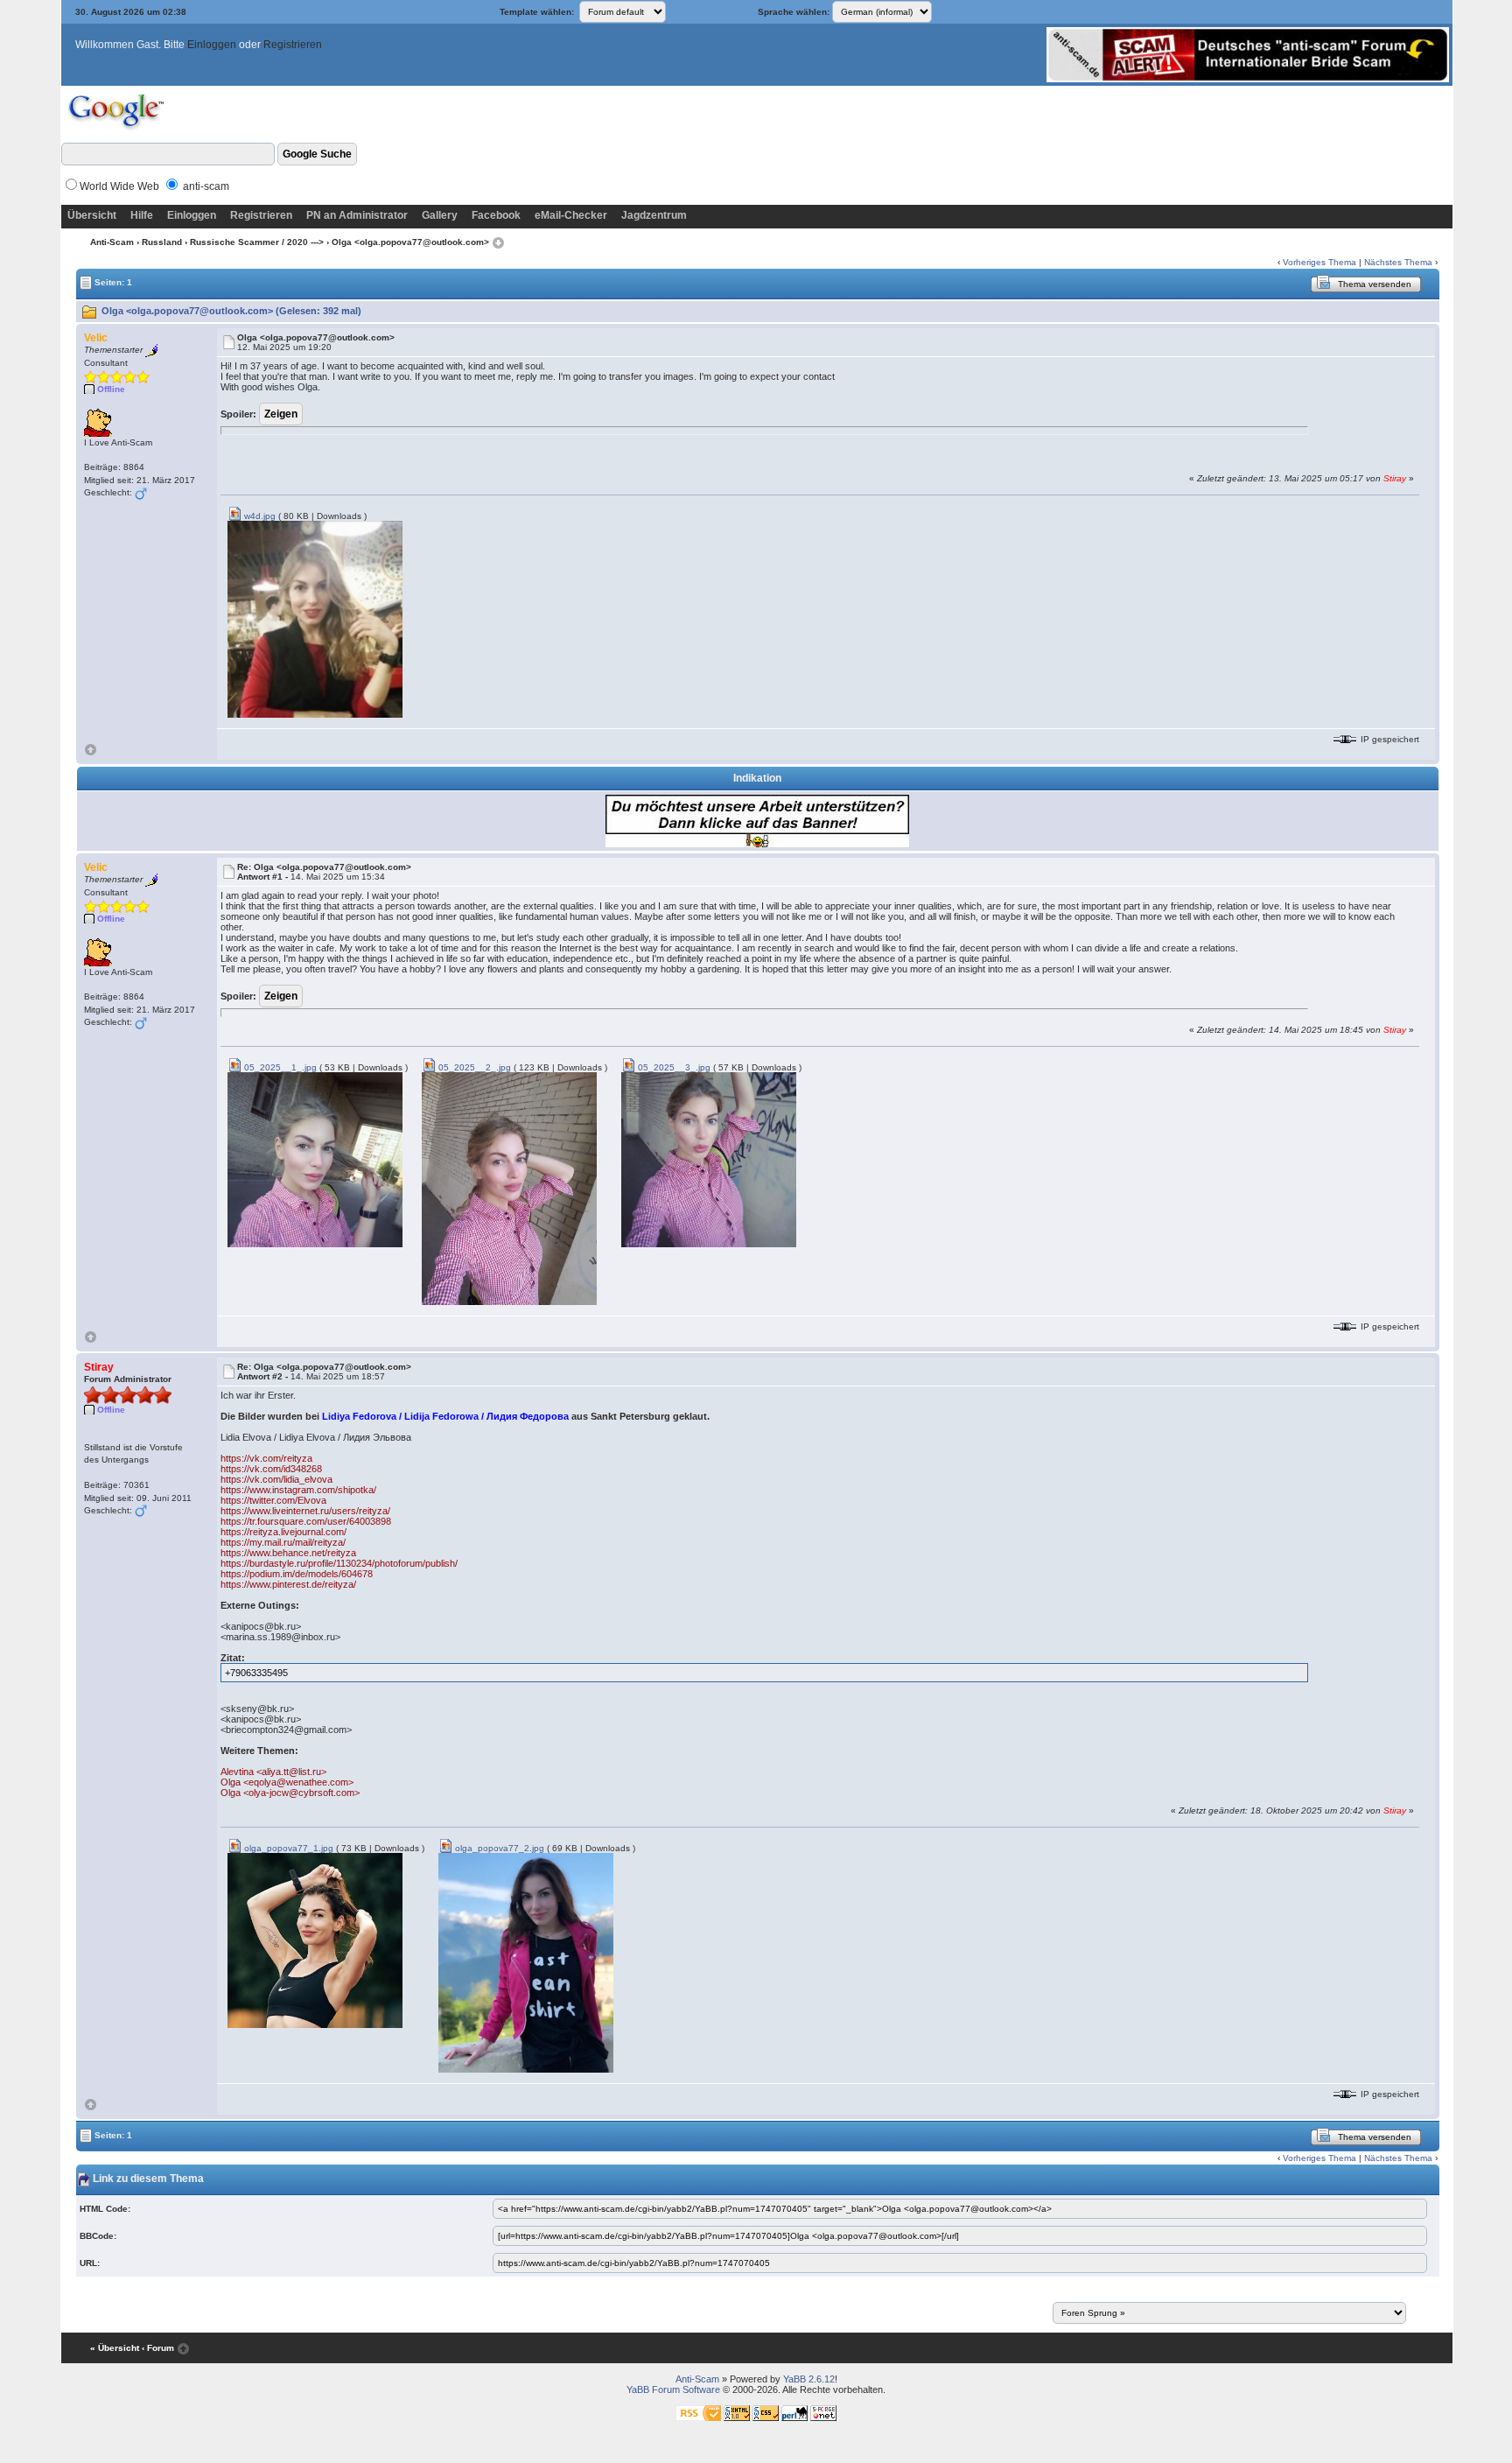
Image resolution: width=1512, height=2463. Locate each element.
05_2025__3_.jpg (673, 1067)
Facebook (496, 215)
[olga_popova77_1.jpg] (315, 1940)
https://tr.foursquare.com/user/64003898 (306, 1521)
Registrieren (293, 45)
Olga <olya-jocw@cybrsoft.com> (290, 1793)
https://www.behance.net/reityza (288, 1553)
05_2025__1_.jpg (279, 1067)
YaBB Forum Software (673, 2389)
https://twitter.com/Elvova (273, 1500)
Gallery (440, 215)
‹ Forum (158, 2348)
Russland (162, 242)
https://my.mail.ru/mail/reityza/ (283, 1542)
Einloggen (212, 45)
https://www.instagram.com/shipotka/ (298, 1490)
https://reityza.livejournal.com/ (283, 1532)
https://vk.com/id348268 (271, 1469)
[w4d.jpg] (315, 618)
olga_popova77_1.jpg (287, 1848)
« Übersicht (115, 2348)
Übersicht (92, 215)
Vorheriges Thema (1319, 262)
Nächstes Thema (1398, 262)
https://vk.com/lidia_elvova (276, 1479)
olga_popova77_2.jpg (498, 1848)
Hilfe (142, 215)
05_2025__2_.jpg (473, 1067)
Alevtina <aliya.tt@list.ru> (273, 1772)
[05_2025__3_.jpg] (709, 1159)
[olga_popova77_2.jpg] (526, 1962)
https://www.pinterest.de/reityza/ (288, 1584)
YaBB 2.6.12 (809, 2379)
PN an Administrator (357, 215)
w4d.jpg (259, 516)
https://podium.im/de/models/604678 (297, 1574)
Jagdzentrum (654, 215)
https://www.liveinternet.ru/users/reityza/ (305, 1511)
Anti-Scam (112, 242)
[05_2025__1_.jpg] (315, 1159)
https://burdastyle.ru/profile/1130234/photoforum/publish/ (339, 1563)
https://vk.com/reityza (266, 1458)
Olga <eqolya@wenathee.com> (287, 1782)
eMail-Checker (571, 215)
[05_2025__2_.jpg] (509, 1188)
